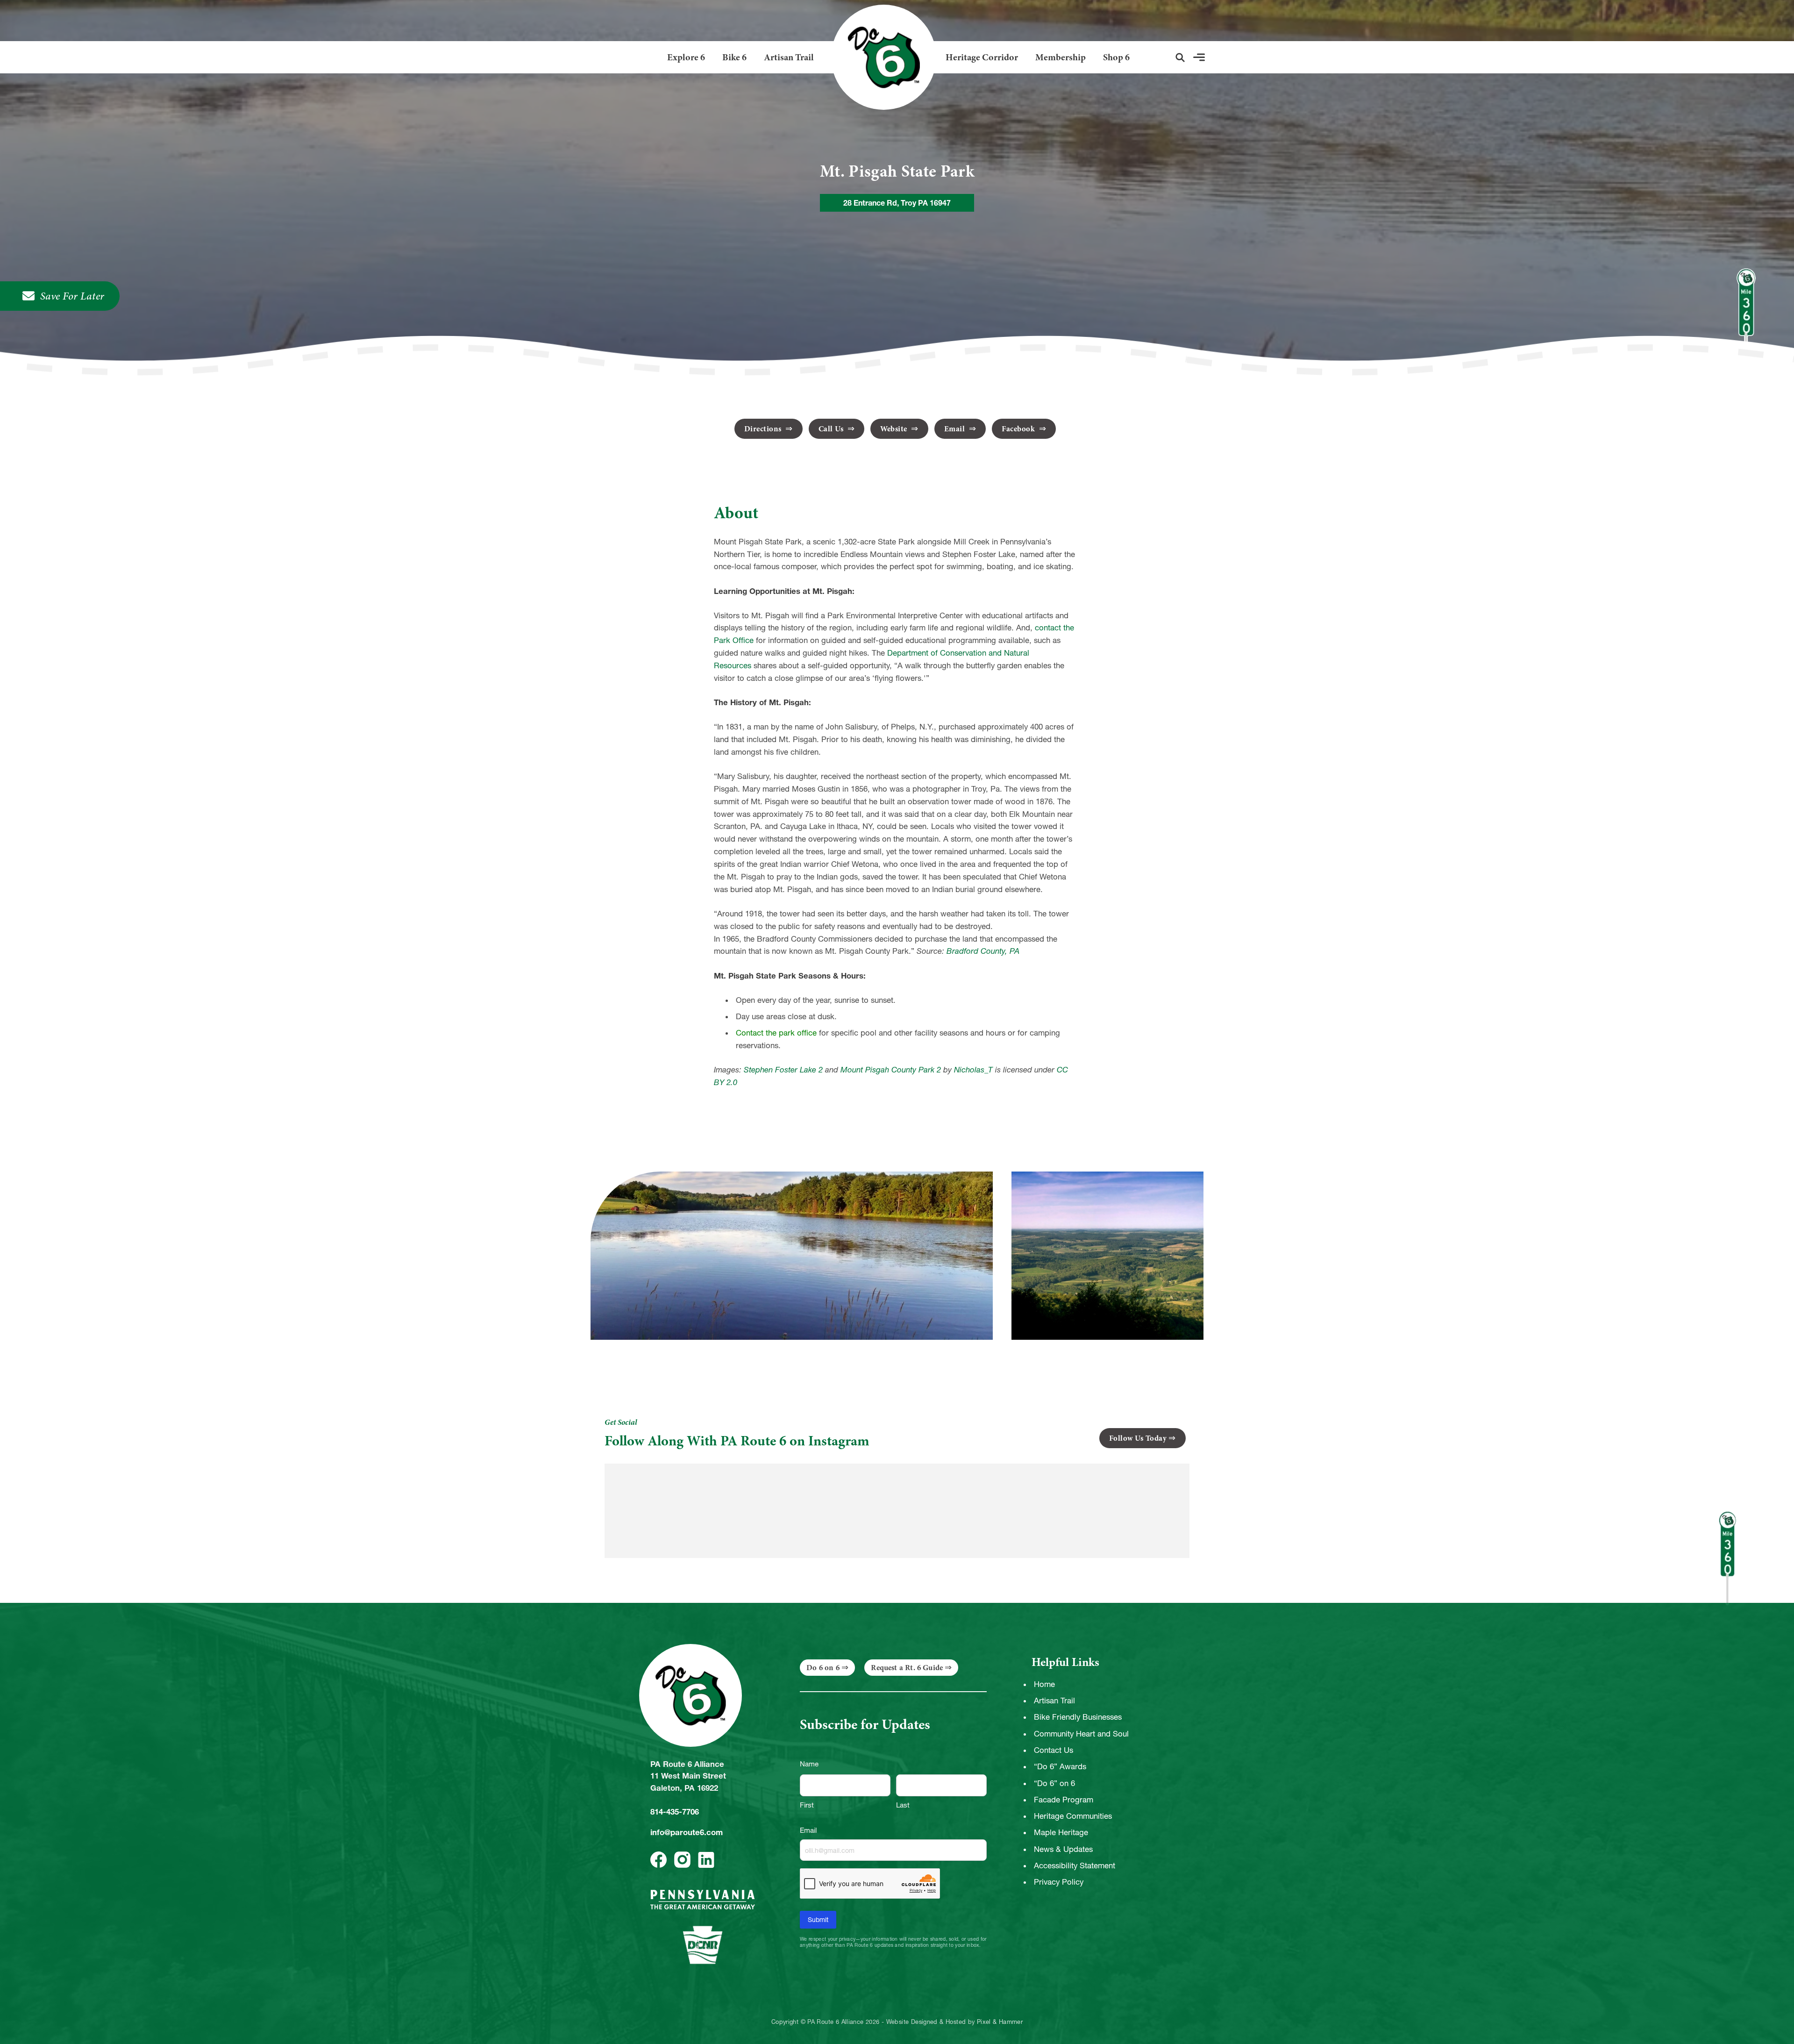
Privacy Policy (1059, 1882)
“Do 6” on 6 (1054, 1783)
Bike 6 (734, 57)
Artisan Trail (789, 57)
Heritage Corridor (982, 57)
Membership (1061, 57)
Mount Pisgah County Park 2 (891, 1070)
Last (903, 1805)
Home (1044, 1684)
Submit (818, 1920)
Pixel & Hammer (1000, 2022)
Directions (764, 429)
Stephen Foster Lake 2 (783, 1070)
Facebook (1019, 429)
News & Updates (1063, 1849)
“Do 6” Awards (1060, 1766)
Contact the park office (776, 1033)
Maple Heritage (1061, 1832)
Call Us (832, 429)
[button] (1180, 57)
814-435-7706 (675, 1812)
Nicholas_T (973, 1070)
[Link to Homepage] (880, 57)
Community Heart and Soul (1081, 1734)
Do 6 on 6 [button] (823, 1668)
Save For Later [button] (72, 296)
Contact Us (1054, 1750)
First (807, 1805)
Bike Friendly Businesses (1078, 1717)
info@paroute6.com (687, 1832)
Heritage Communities (1073, 1816)
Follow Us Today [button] (1138, 1438)
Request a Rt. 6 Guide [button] (907, 1668)
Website (895, 429)
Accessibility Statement (1075, 1865)
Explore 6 (686, 57)
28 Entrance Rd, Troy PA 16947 (897, 203)
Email (956, 429)
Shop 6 (1116, 57)
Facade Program (1064, 1800)
